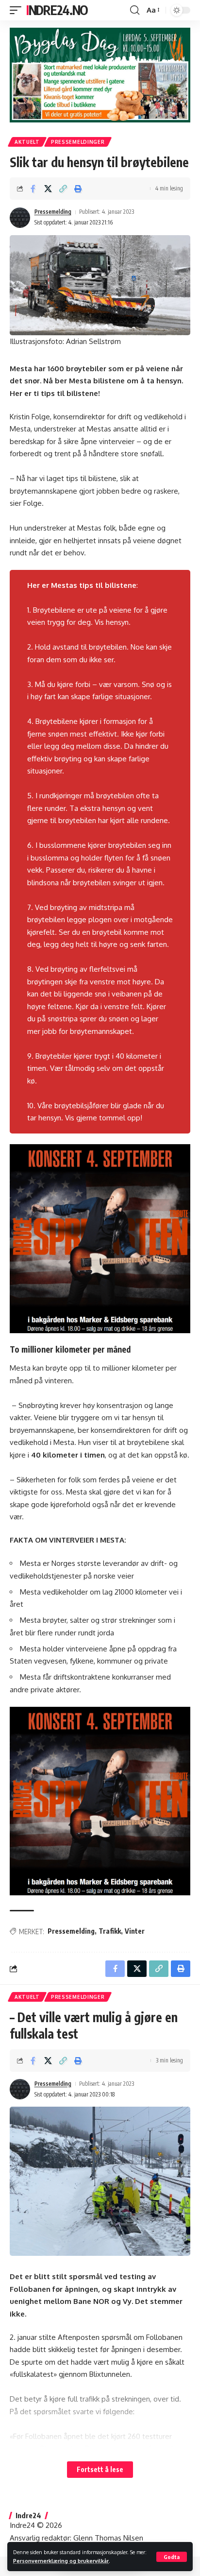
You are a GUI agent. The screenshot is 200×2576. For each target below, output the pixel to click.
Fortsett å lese (100, 2469)
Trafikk (110, 1931)
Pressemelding (53, 212)
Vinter (135, 1931)
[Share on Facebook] (33, 189)
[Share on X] (48, 189)
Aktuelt (27, 142)
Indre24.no (57, 10)
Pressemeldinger (78, 142)
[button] (172, 2557)
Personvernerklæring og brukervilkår (61, 2561)
